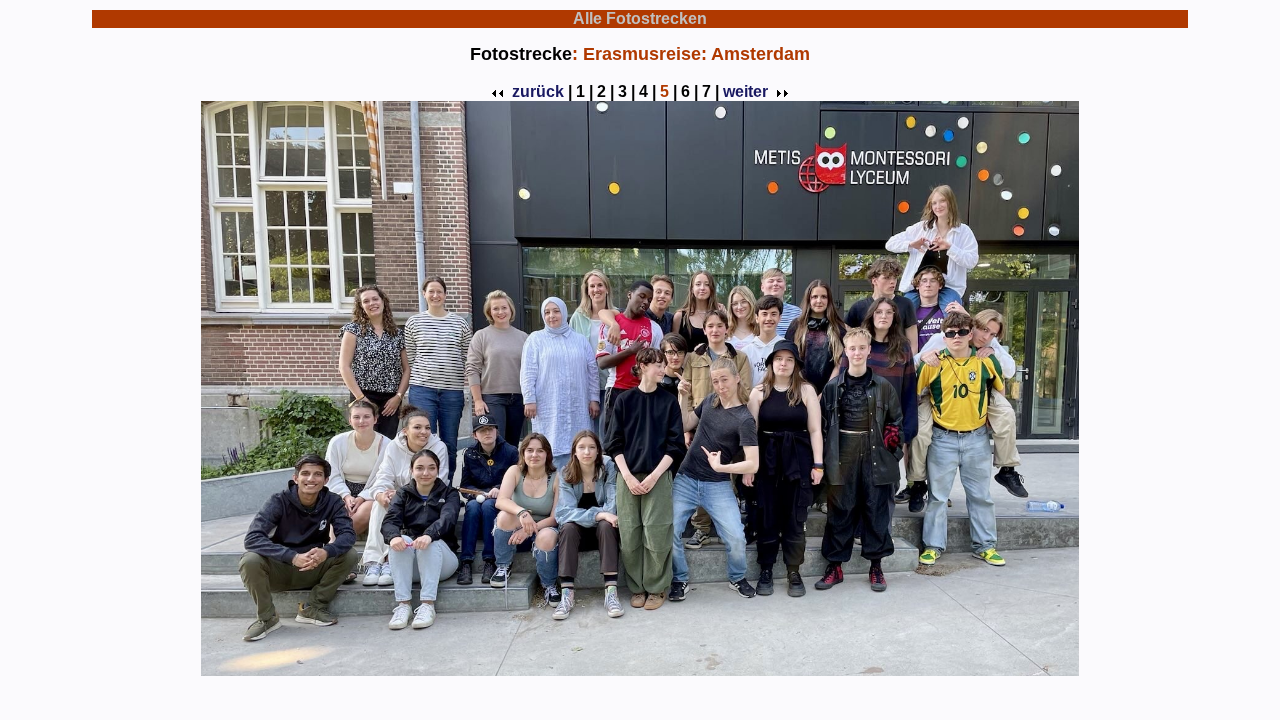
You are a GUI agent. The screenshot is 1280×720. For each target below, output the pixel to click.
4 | (647, 91)
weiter (745, 91)
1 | (584, 91)
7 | (710, 91)
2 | (605, 91)
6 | (689, 91)
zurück (538, 91)
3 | (626, 91)
